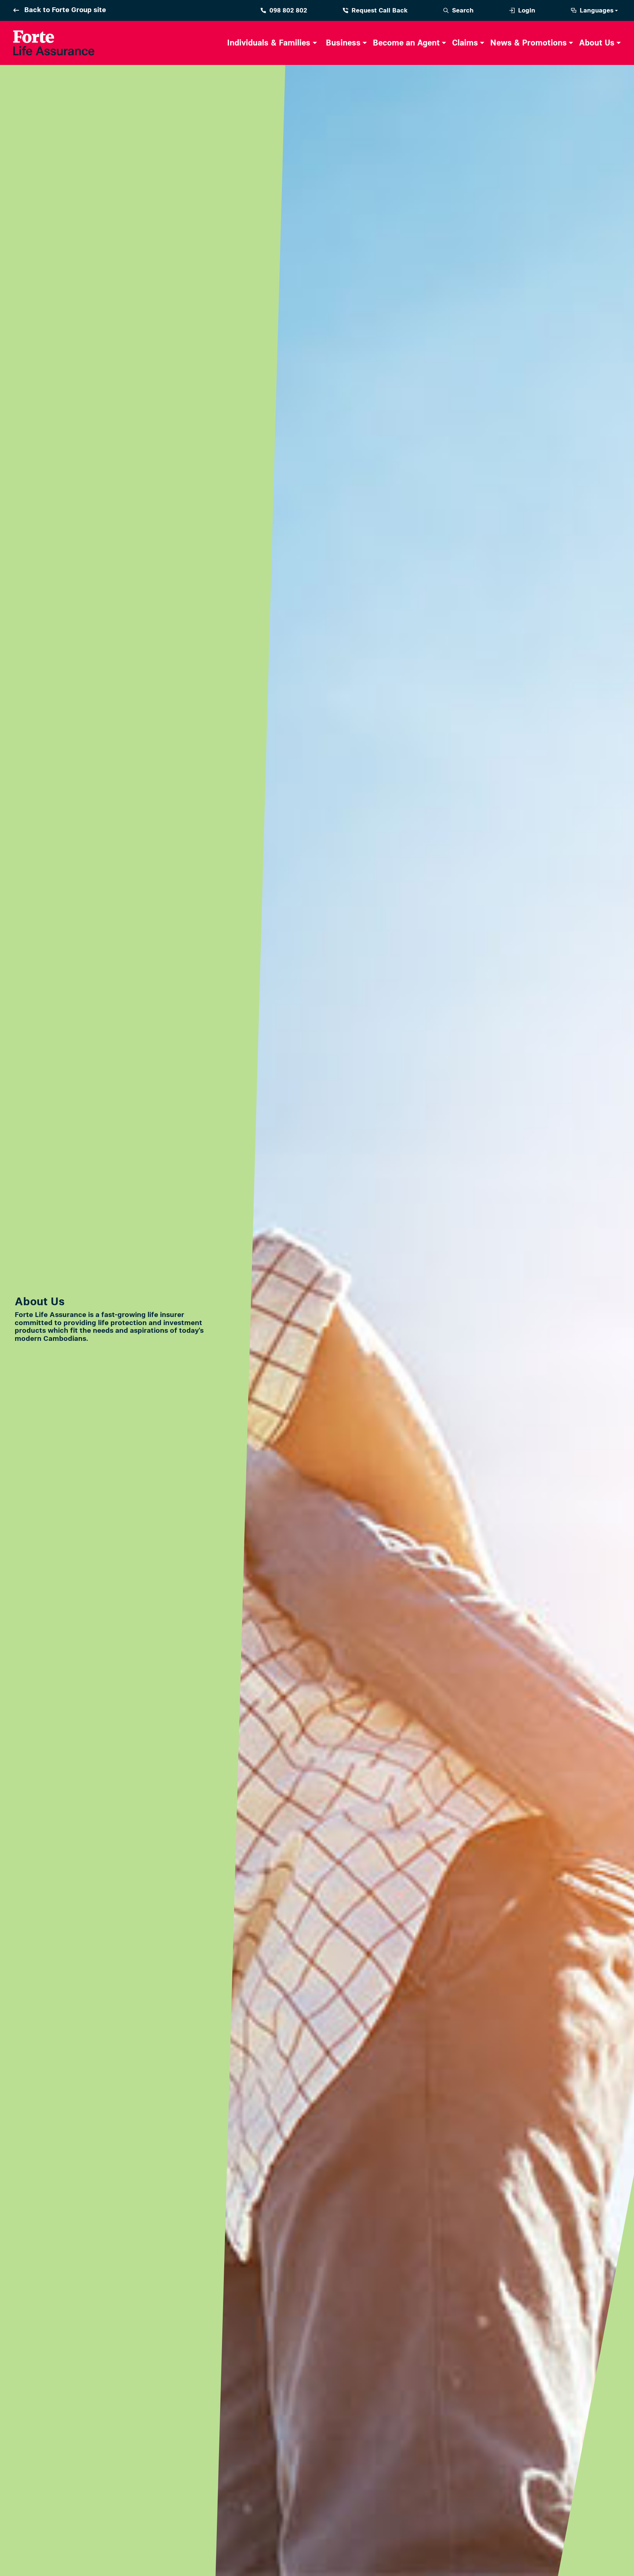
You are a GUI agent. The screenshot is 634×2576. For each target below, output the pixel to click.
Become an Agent (406, 43)
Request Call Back (380, 10)
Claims (465, 43)
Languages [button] (597, 10)
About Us (597, 43)
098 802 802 (288, 10)
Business (343, 43)
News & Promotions (529, 43)
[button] (270, 43)
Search (463, 10)
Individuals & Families (269, 43)
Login (527, 10)
